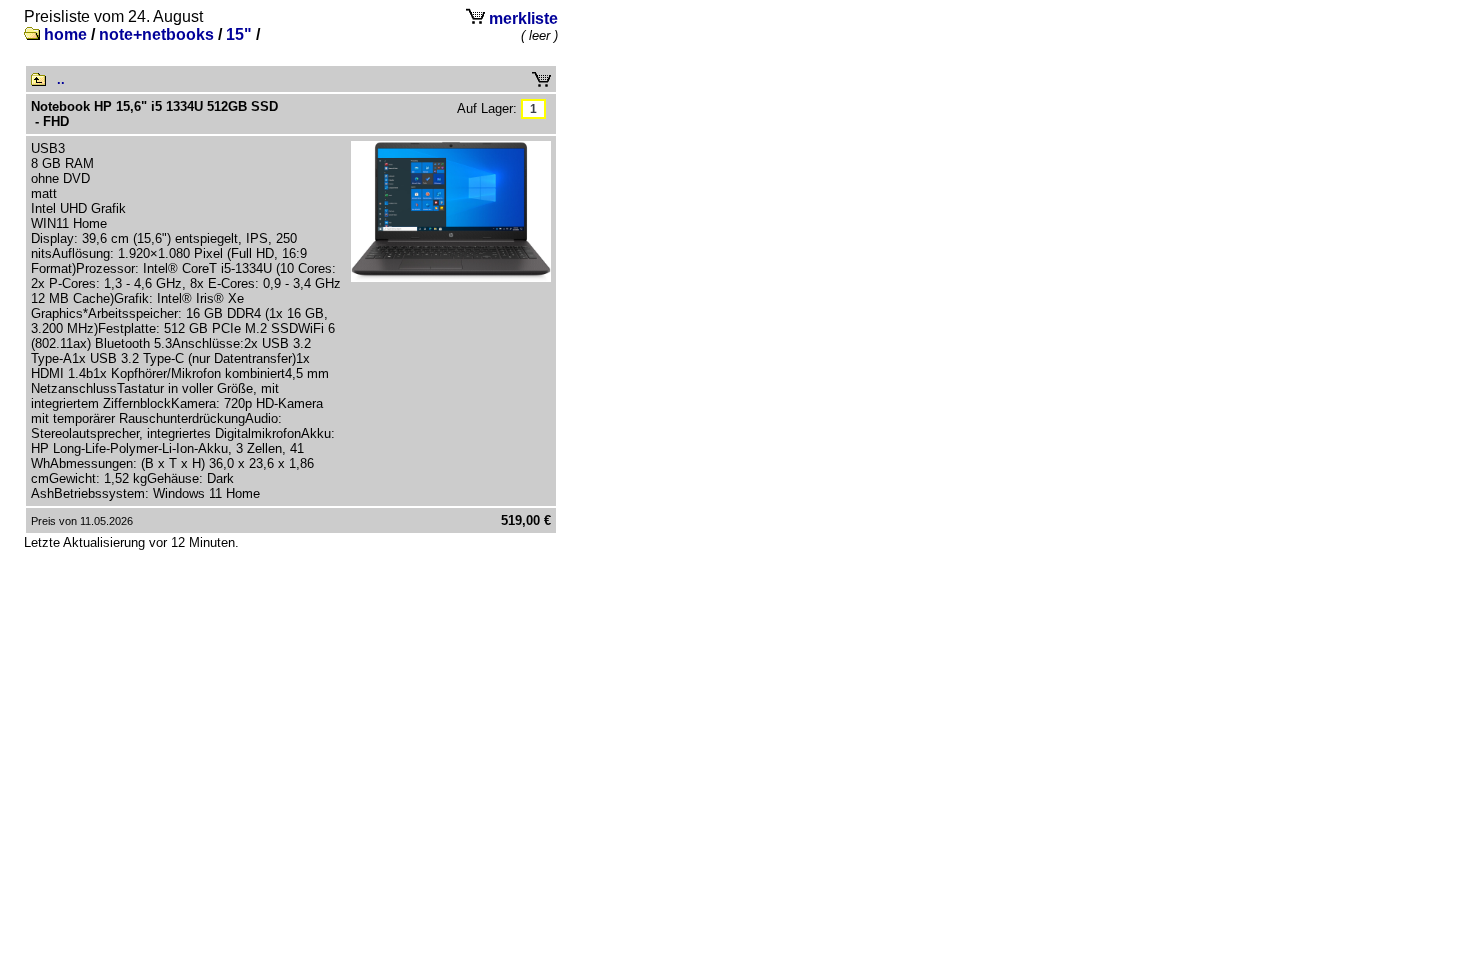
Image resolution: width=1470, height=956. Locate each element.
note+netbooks (156, 34)
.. (61, 79)
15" (239, 34)
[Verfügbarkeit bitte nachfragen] (533, 108)
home (65, 34)
